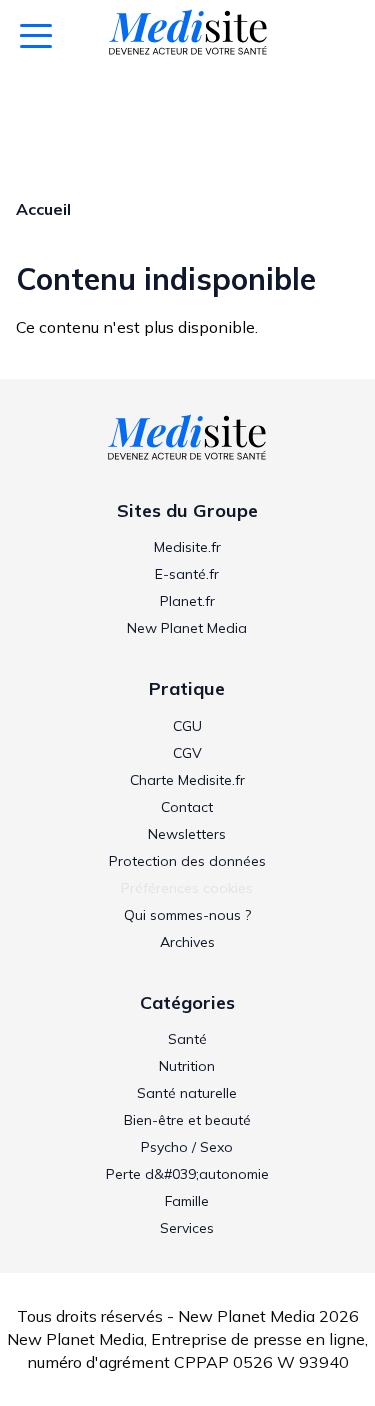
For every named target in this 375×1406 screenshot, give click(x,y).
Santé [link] (187, 1039)
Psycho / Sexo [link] (187, 1147)
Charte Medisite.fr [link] (187, 780)
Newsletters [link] (187, 834)
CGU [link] (187, 726)
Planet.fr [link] (187, 601)
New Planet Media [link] (187, 628)
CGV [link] (187, 753)
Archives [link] (187, 942)
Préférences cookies (187, 888)
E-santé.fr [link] (187, 574)
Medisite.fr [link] (187, 547)
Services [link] (187, 1228)
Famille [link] (187, 1201)
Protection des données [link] (187, 861)
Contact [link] (187, 807)
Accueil (43, 209)
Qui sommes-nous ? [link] (187, 915)
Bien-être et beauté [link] (187, 1120)
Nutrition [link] (187, 1066)
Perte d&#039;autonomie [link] (187, 1174)
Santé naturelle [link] (187, 1093)
